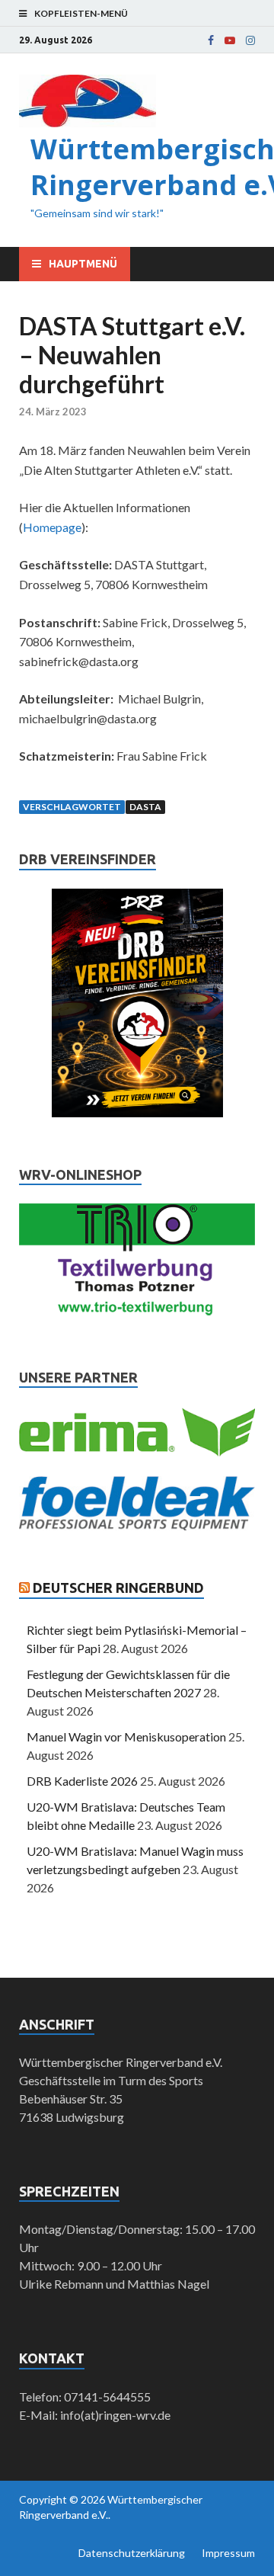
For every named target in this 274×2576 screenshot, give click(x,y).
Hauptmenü (83, 264)
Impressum (228, 2553)
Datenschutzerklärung (132, 2553)
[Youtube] (230, 40)
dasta (145, 807)
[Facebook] (211, 40)
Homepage (52, 527)
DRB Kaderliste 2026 (82, 1781)
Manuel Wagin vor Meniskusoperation (126, 1737)
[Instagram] (250, 40)
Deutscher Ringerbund (118, 1588)
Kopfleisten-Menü (81, 13)
